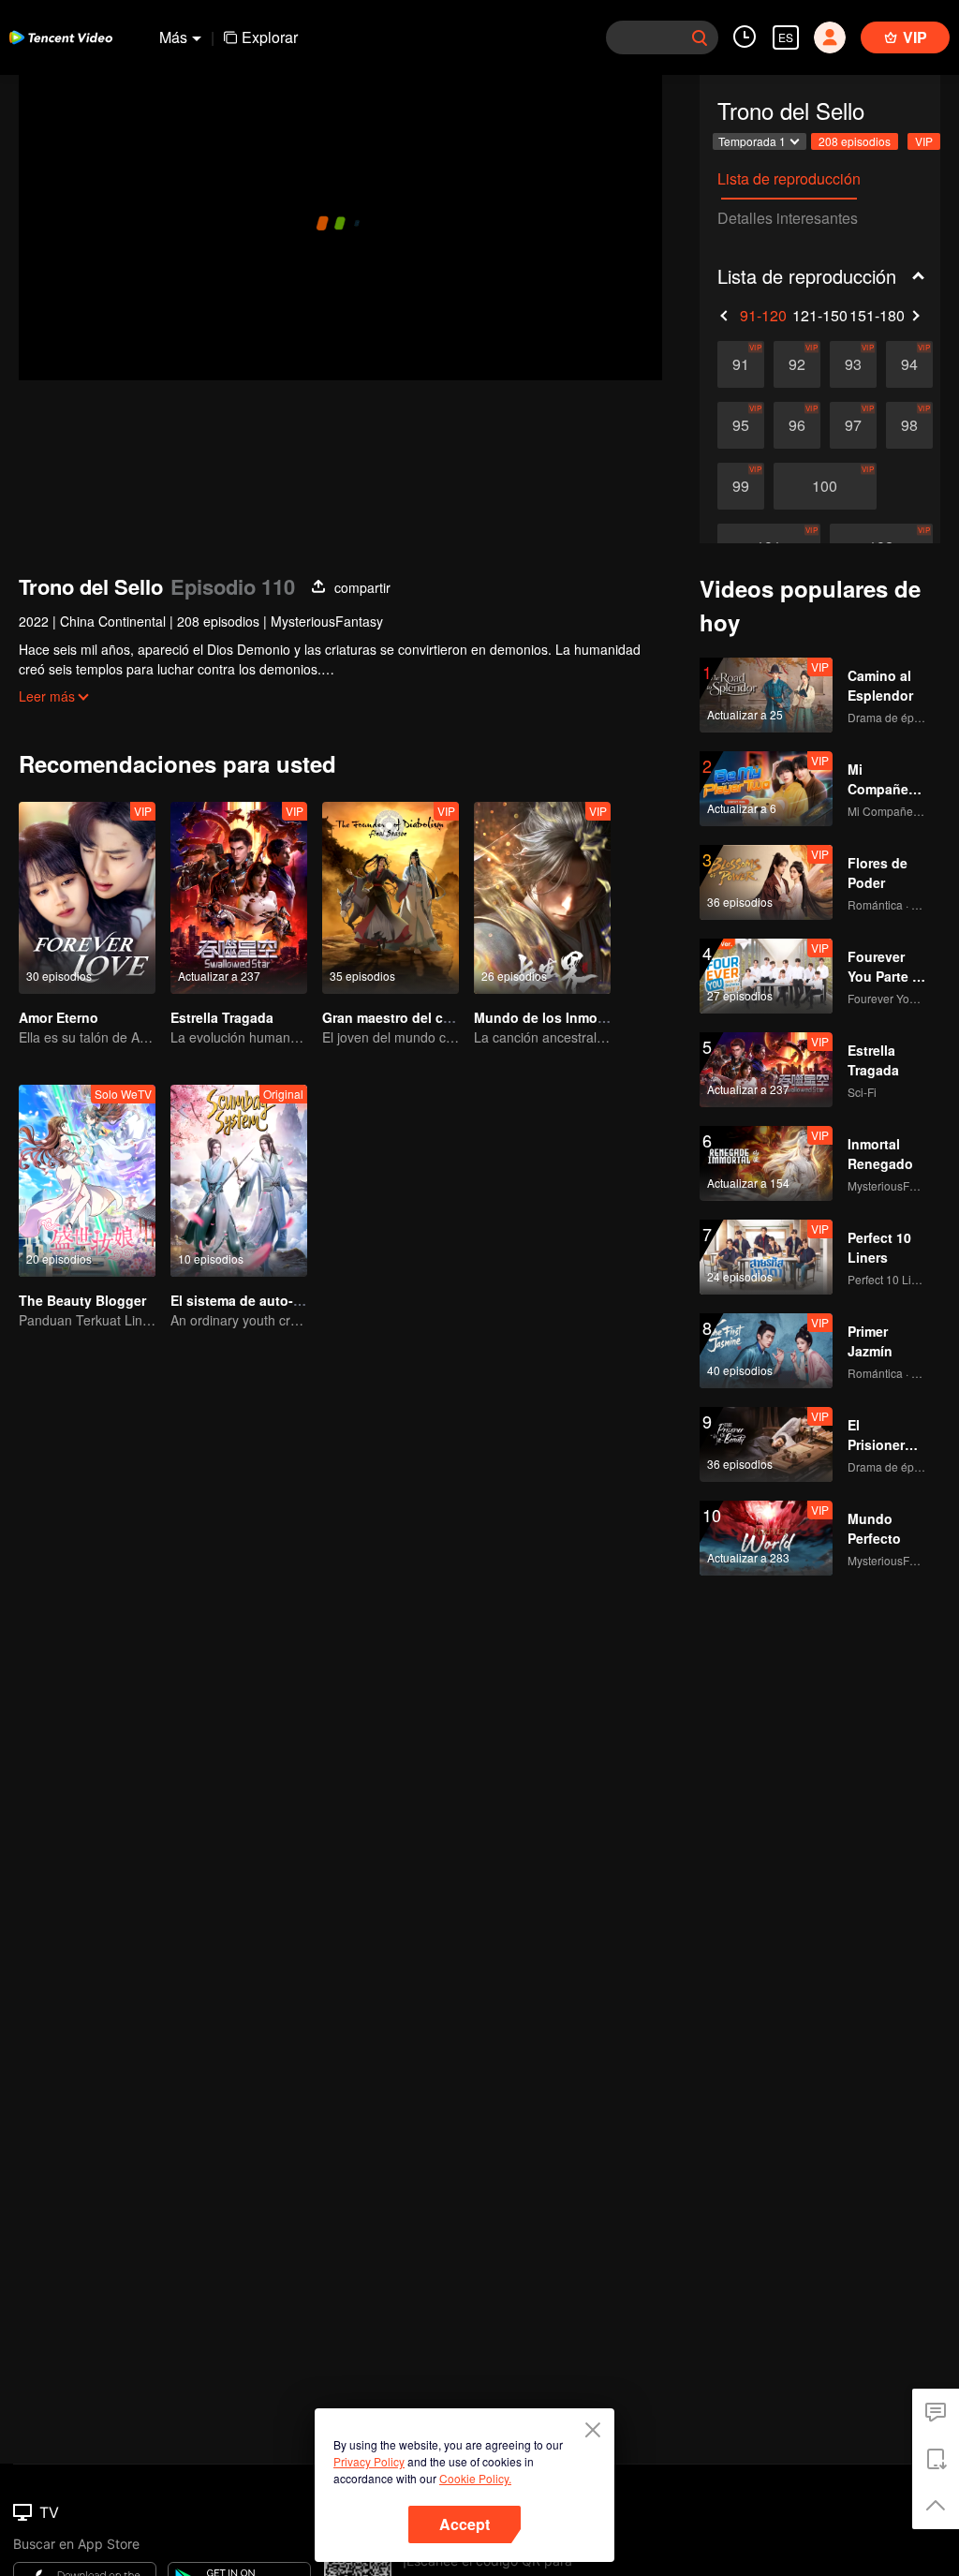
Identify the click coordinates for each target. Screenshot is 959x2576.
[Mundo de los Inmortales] (542, 898)
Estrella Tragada (222, 1017)
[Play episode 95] (741, 425)
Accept (465, 2524)
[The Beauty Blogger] (87, 1181)
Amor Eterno (59, 1017)
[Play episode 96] (797, 425)
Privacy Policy (369, 2461)
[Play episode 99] (741, 486)
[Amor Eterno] (87, 898)
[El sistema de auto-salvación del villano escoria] (239, 1181)
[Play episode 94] (909, 364)
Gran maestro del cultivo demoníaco (438, 1017)
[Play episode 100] (825, 486)
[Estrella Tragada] (239, 898)
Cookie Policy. (475, 2478)
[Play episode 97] (853, 425)
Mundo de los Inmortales (553, 1017)
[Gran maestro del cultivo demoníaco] (391, 898)
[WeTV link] (61, 37)
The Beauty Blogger (82, 1300)
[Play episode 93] (853, 364)
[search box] (700, 37)
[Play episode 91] (741, 364)
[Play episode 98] (909, 425)
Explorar (270, 37)
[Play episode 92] (797, 364)
